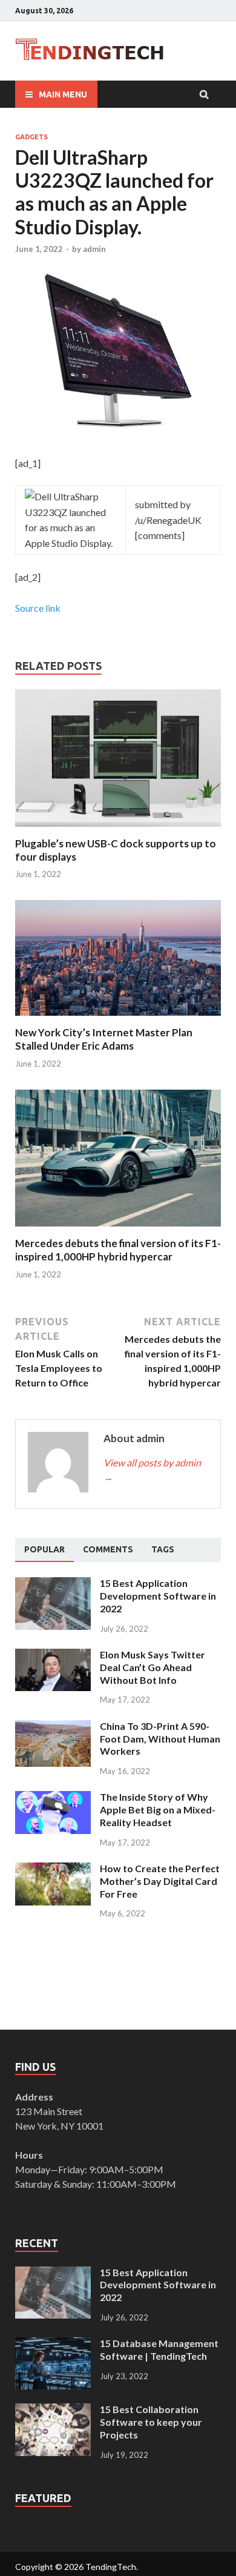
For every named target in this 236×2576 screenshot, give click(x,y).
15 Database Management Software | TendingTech (159, 2349)
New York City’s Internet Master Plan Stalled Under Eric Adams (104, 1039)
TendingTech (111, 2567)
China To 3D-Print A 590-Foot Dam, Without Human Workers (160, 1739)
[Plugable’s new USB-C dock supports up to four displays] (118, 829)
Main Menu (63, 94)
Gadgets (31, 137)
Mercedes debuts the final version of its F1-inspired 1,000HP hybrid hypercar (118, 1250)
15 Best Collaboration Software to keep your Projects (151, 2422)
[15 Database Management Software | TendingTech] (53, 2344)
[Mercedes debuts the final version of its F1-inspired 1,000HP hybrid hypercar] (118, 1229)
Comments (108, 1549)
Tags (163, 1549)
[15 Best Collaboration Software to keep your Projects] (53, 2410)
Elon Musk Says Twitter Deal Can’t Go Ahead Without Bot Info (152, 1667)
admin (94, 249)
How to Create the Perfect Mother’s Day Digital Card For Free (160, 1881)
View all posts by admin (152, 1470)
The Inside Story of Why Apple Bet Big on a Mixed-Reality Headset (158, 1809)
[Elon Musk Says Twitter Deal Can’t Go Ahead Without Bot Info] (53, 1656)
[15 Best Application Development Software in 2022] (53, 1584)
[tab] (44, 1550)
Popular (44, 1549)
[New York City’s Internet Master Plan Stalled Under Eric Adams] (118, 1018)
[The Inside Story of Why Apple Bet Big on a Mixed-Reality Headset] (53, 1798)
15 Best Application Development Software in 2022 (158, 1596)
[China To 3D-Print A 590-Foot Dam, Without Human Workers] (53, 1727)
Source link (38, 608)
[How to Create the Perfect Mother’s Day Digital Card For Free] (53, 1869)
